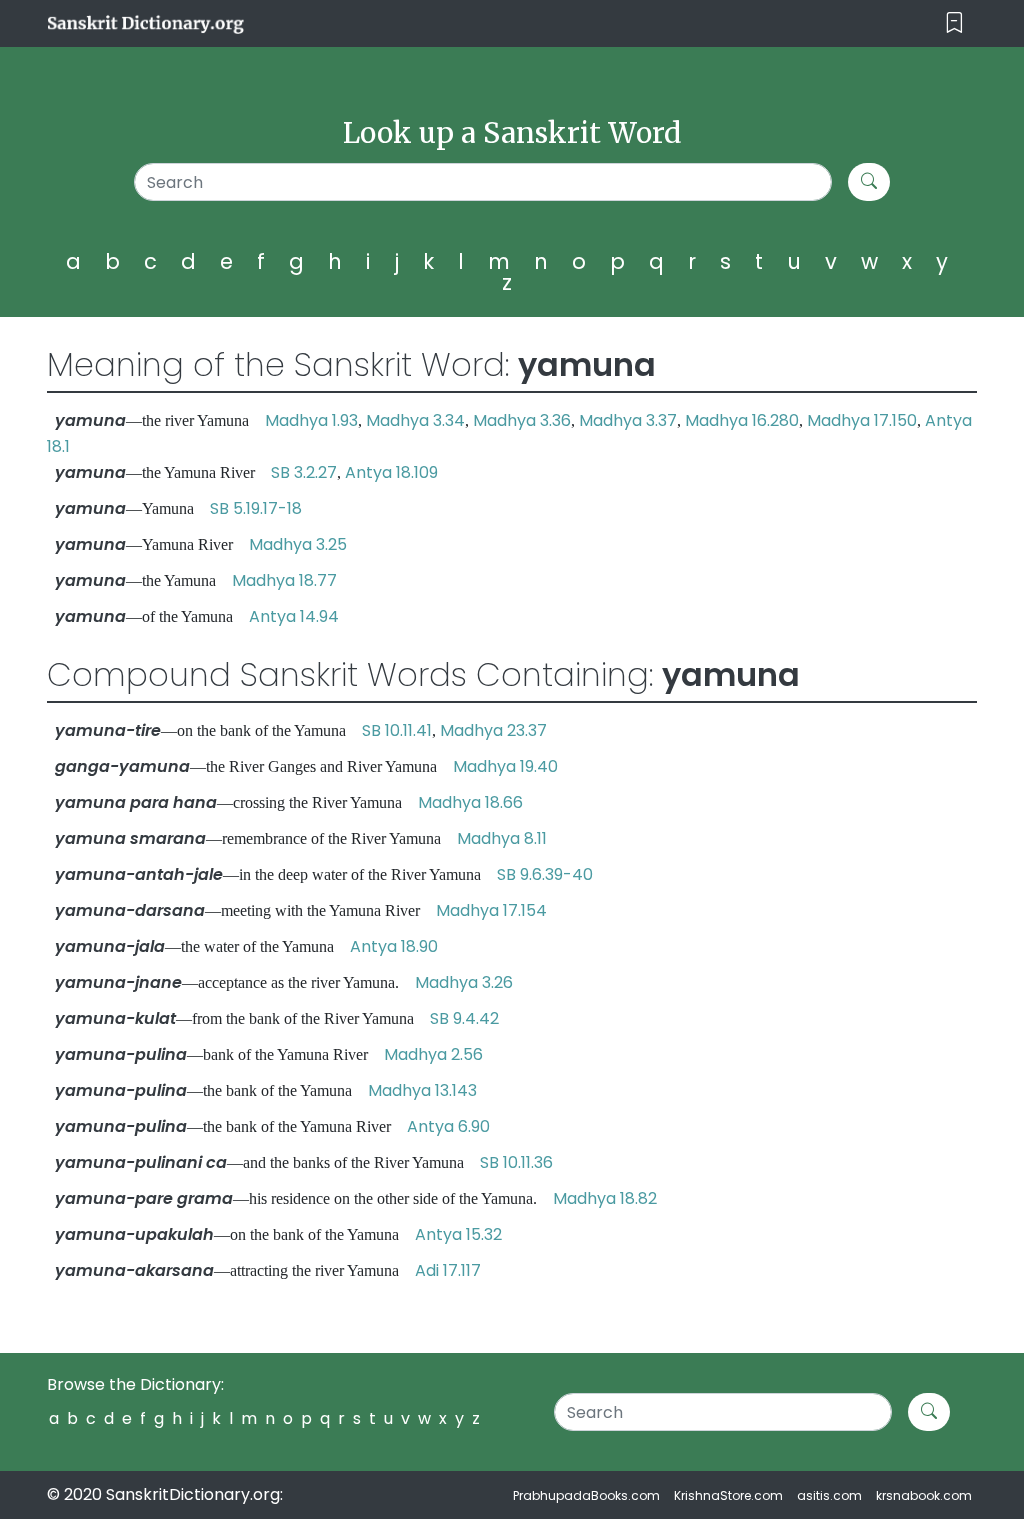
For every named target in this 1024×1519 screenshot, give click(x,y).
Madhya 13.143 (422, 1090)
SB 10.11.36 (516, 1162)
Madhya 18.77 (284, 580)
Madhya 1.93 (311, 420)
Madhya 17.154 (491, 910)
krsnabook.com (924, 1495)
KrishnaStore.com (728, 1495)
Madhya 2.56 (433, 1054)
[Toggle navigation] (954, 23)
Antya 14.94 (294, 616)
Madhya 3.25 (298, 544)
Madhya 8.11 (502, 838)
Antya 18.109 (391, 472)
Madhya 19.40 (505, 766)
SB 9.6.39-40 (545, 874)
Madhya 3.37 (628, 420)
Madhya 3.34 (415, 420)
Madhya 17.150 (862, 420)
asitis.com (829, 1495)
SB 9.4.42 (464, 1018)
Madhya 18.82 (605, 1198)
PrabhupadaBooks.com (586, 1495)
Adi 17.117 (448, 1270)
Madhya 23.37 (493, 730)
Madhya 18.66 (470, 802)
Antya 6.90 (448, 1126)
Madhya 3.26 (464, 982)
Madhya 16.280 (742, 420)
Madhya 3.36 (522, 420)
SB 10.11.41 (397, 730)
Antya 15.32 (458, 1234)
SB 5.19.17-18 (256, 508)
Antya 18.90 (394, 946)
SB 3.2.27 (304, 472)
